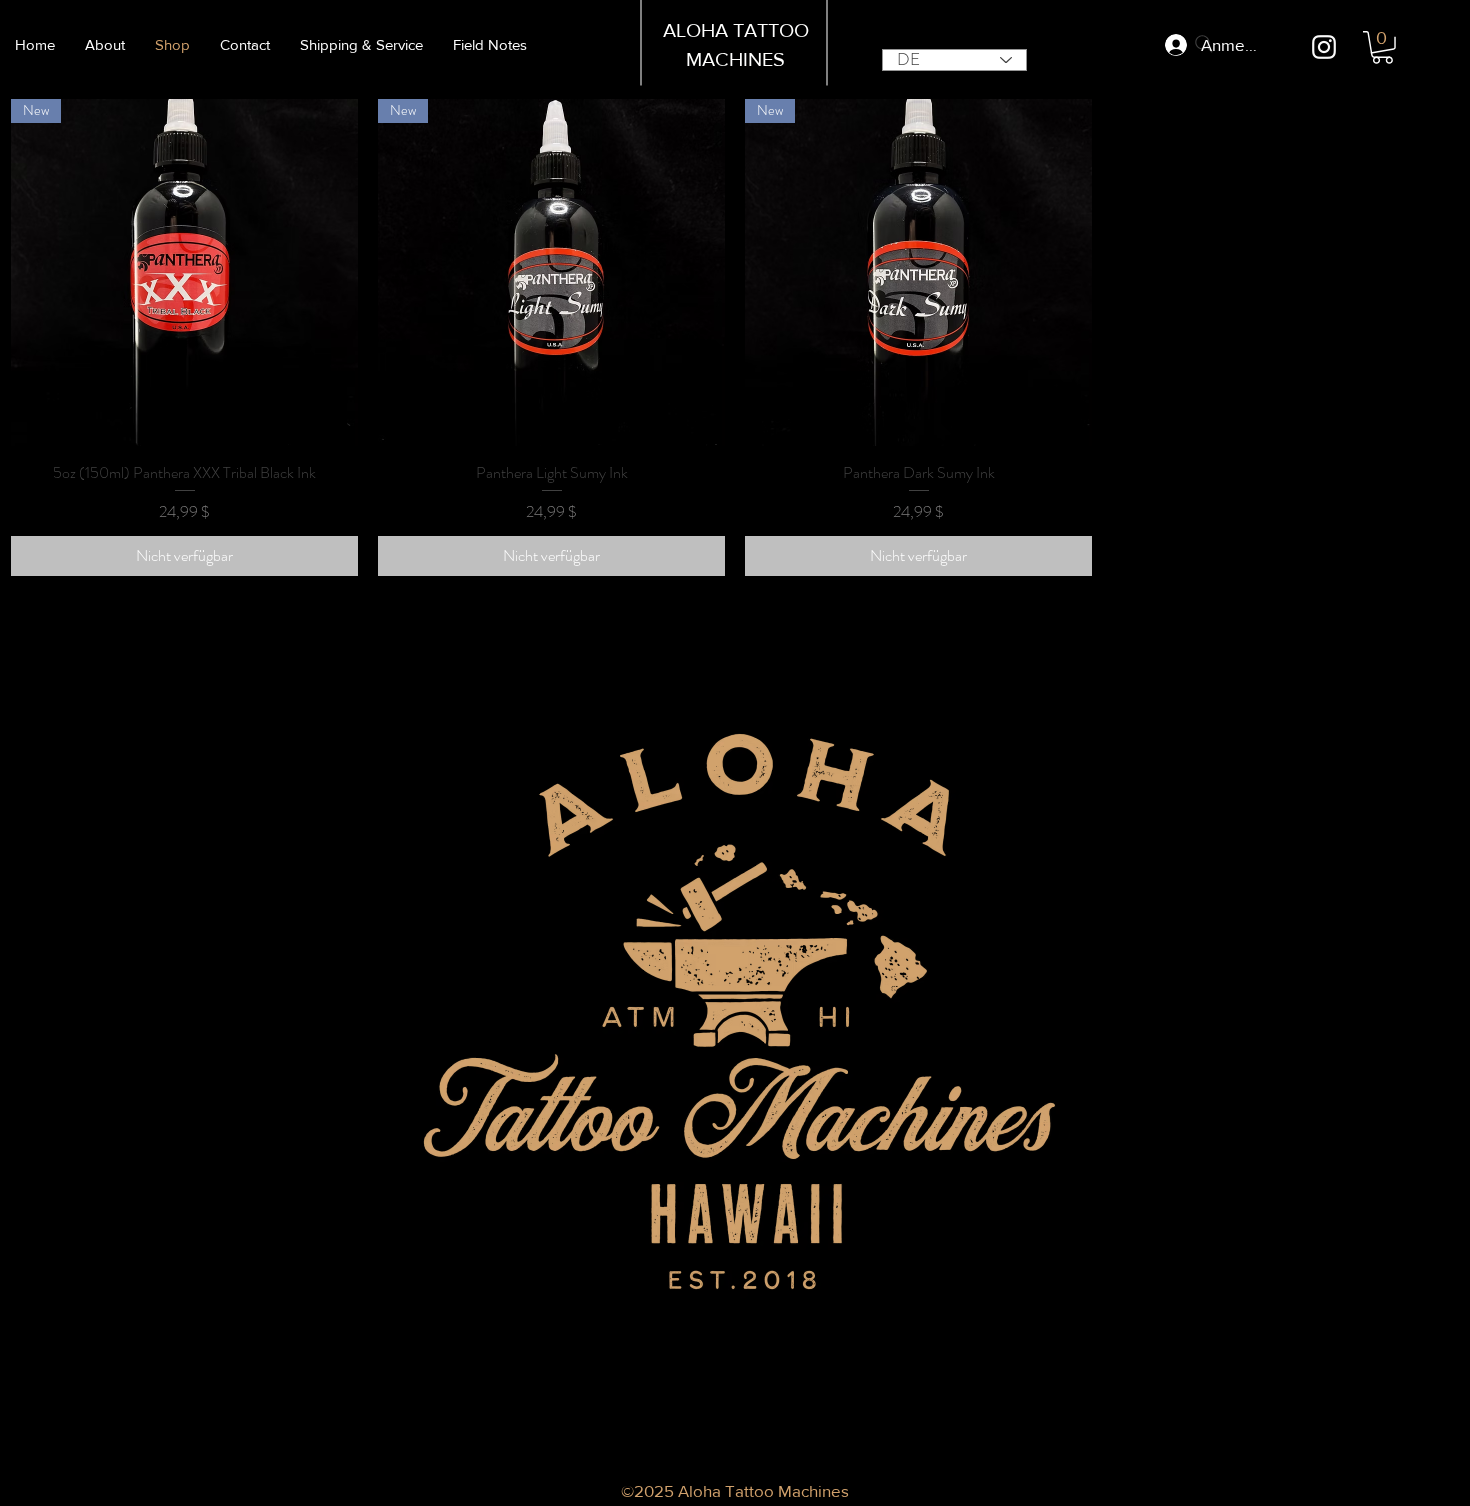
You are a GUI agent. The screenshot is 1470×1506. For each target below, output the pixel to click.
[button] (1382, 47)
